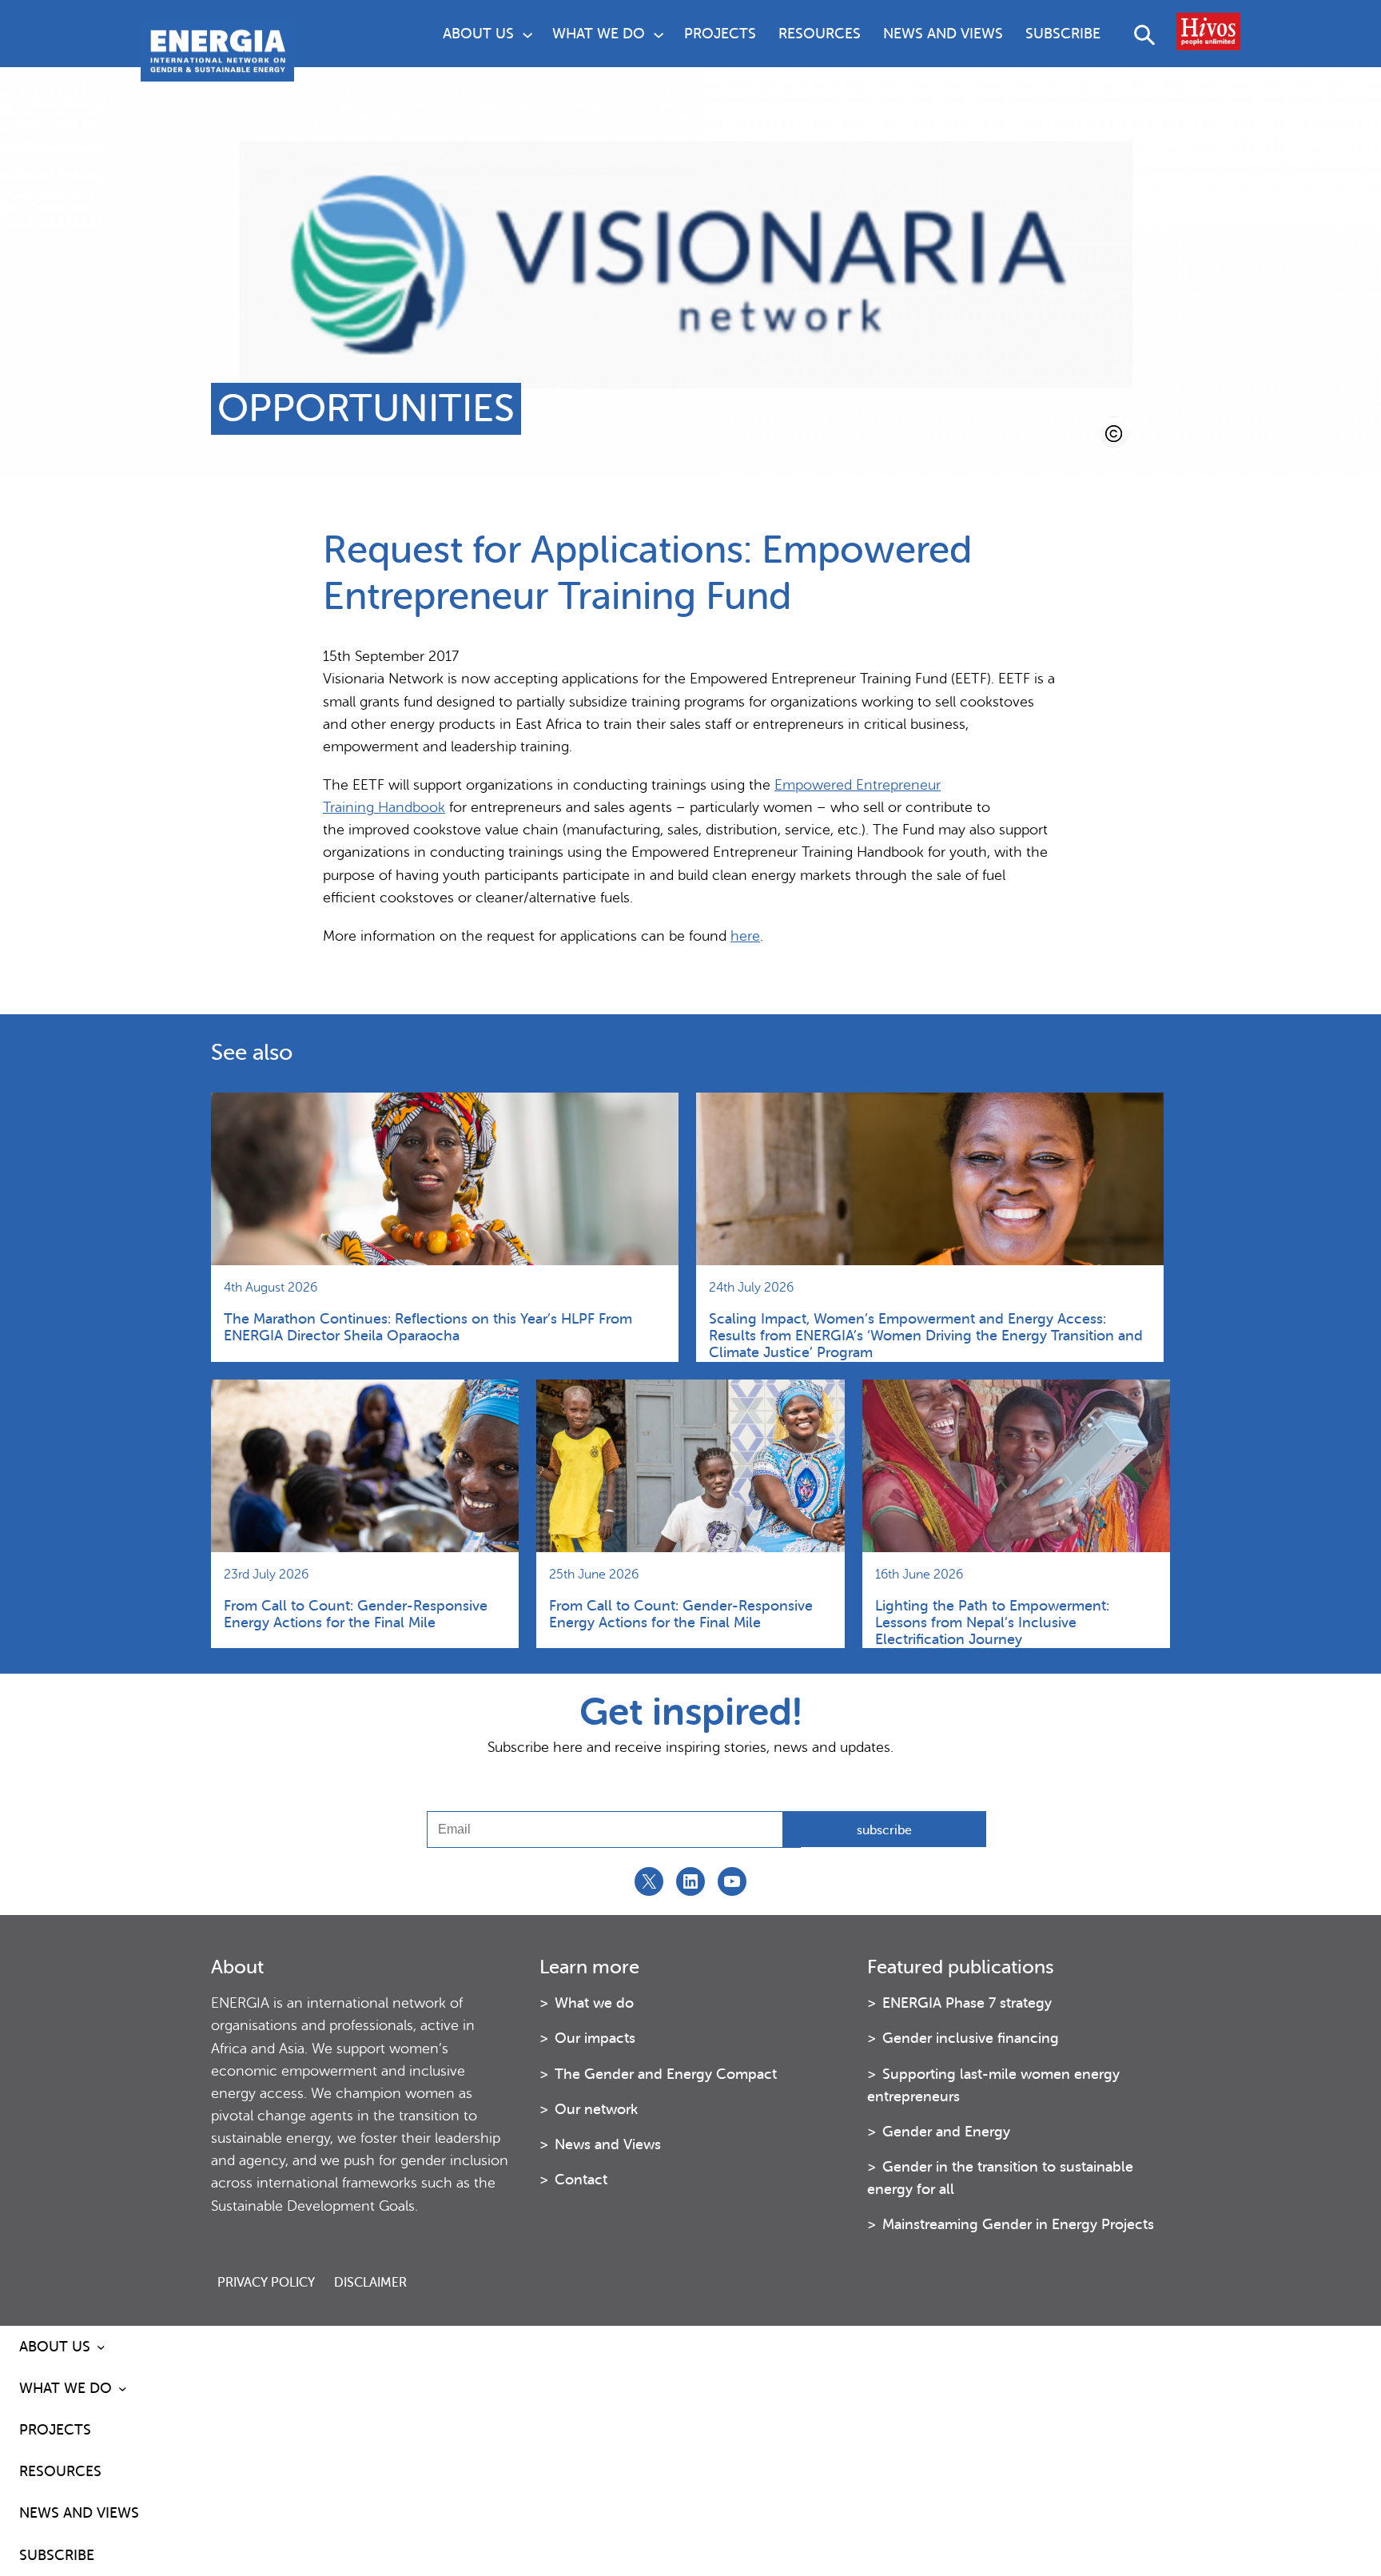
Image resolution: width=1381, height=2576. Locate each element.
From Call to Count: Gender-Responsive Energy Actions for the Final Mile (356, 1614)
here (745, 936)
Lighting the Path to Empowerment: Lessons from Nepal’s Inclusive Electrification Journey (992, 1622)
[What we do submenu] (659, 34)
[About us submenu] (527, 34)
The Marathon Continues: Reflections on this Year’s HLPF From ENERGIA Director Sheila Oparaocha (428, 1327)
